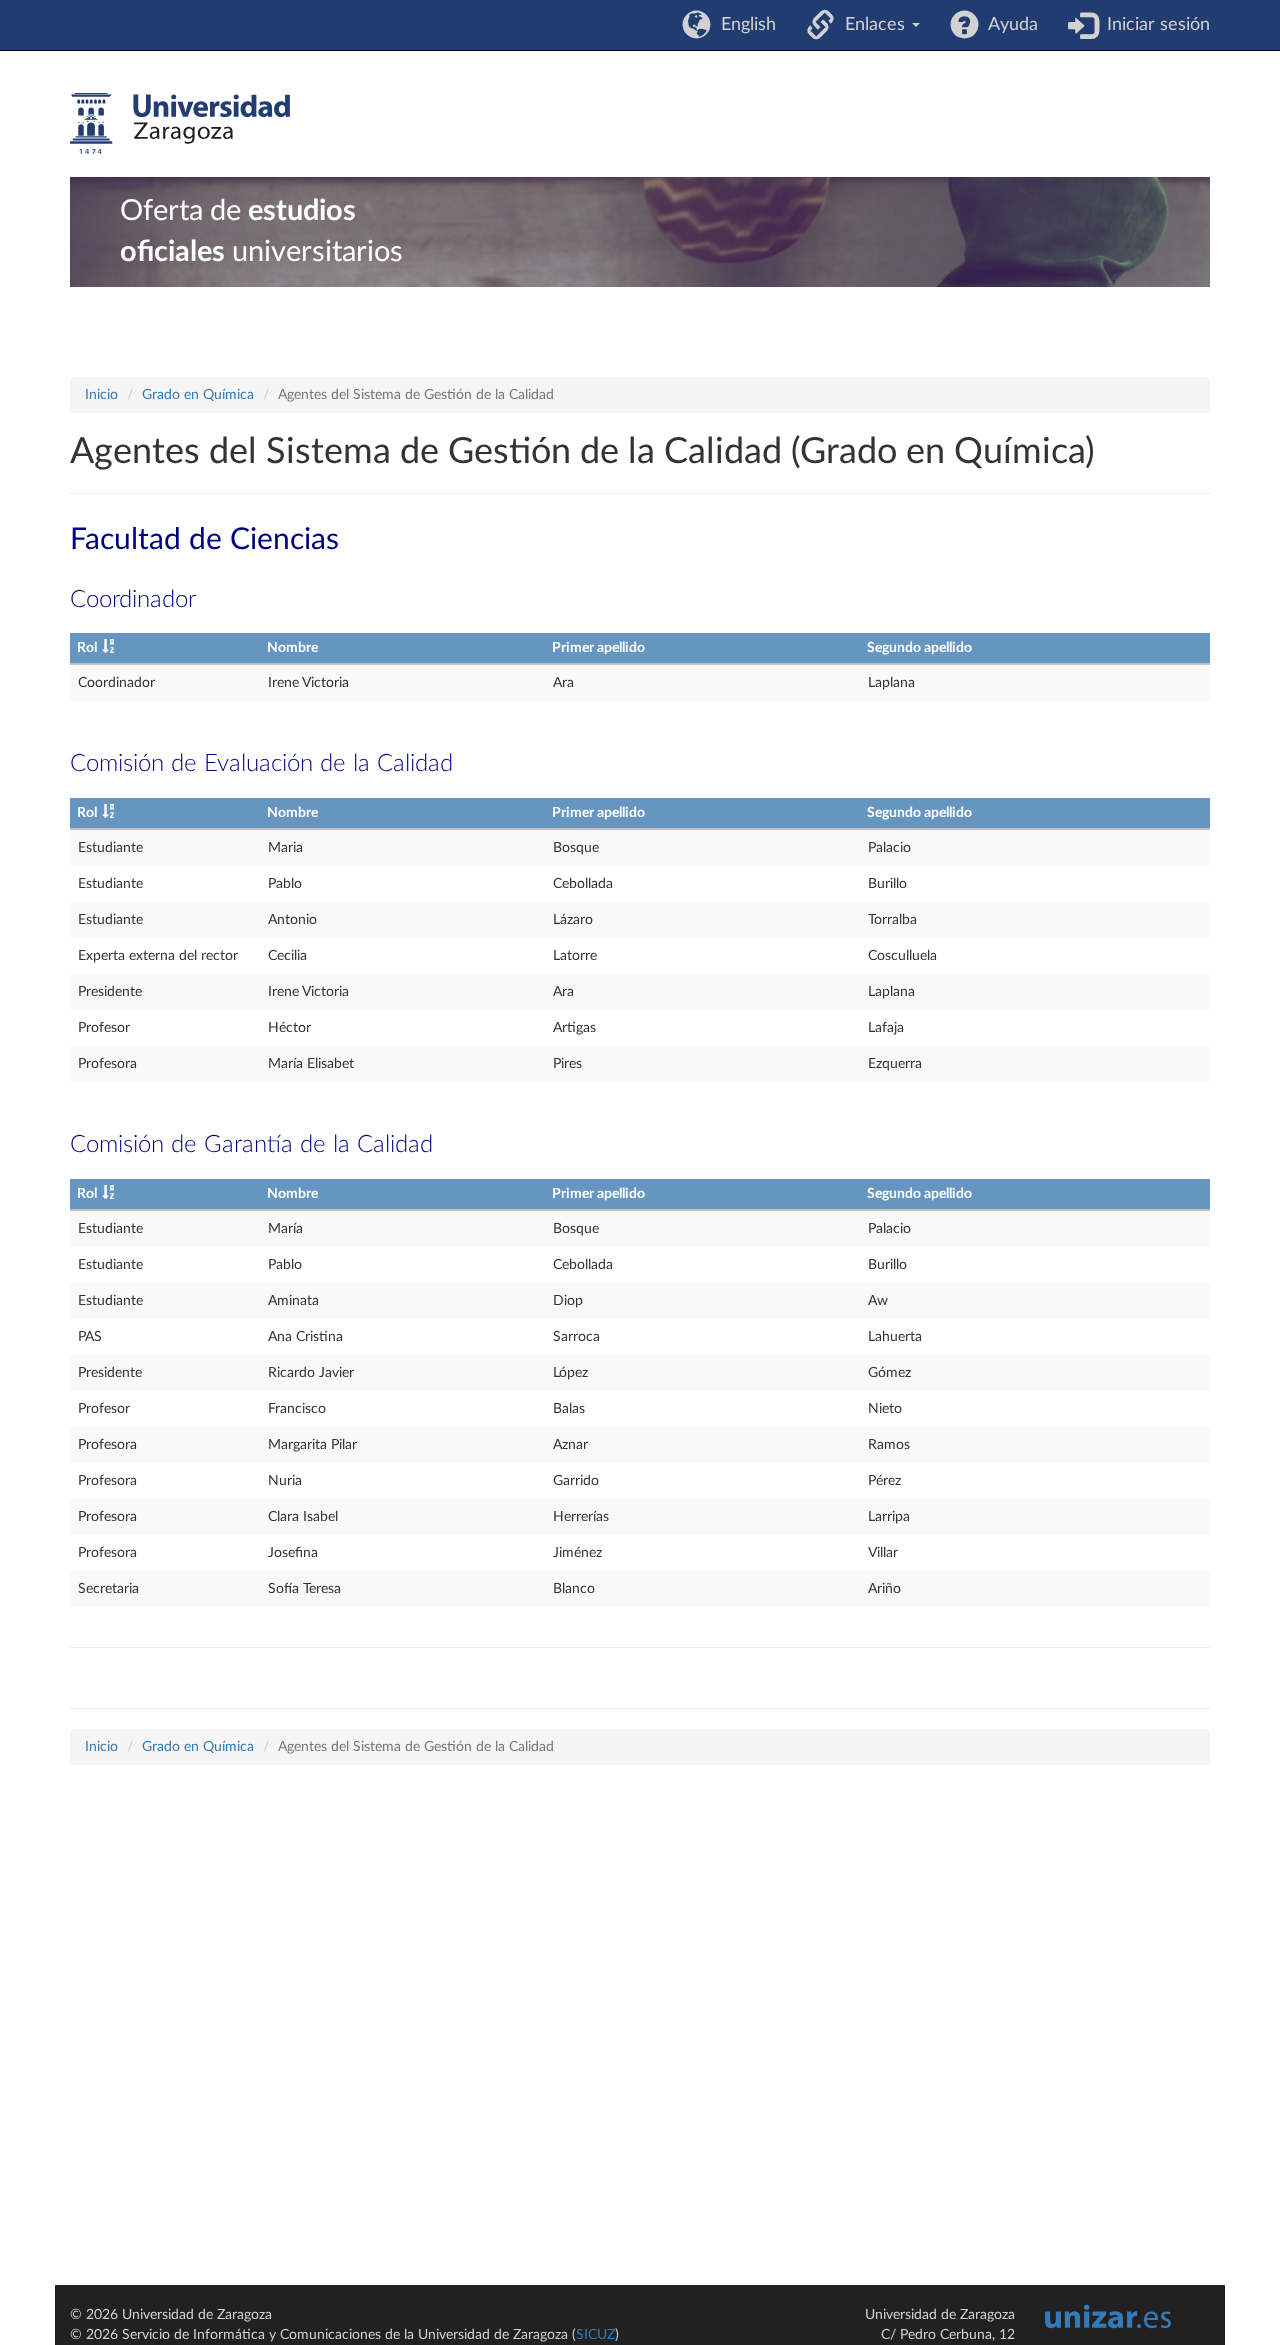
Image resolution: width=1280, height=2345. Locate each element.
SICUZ (595, 2335)
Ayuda (1008, 25)
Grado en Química (198, 395)
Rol (87, 648)
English (743, 25)
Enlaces (872, 25)
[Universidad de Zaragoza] (180, 124)
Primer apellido (598, 648)
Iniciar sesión (1153, 25)
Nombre (292, 648)
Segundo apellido (919, 648)
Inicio (101, 395)
